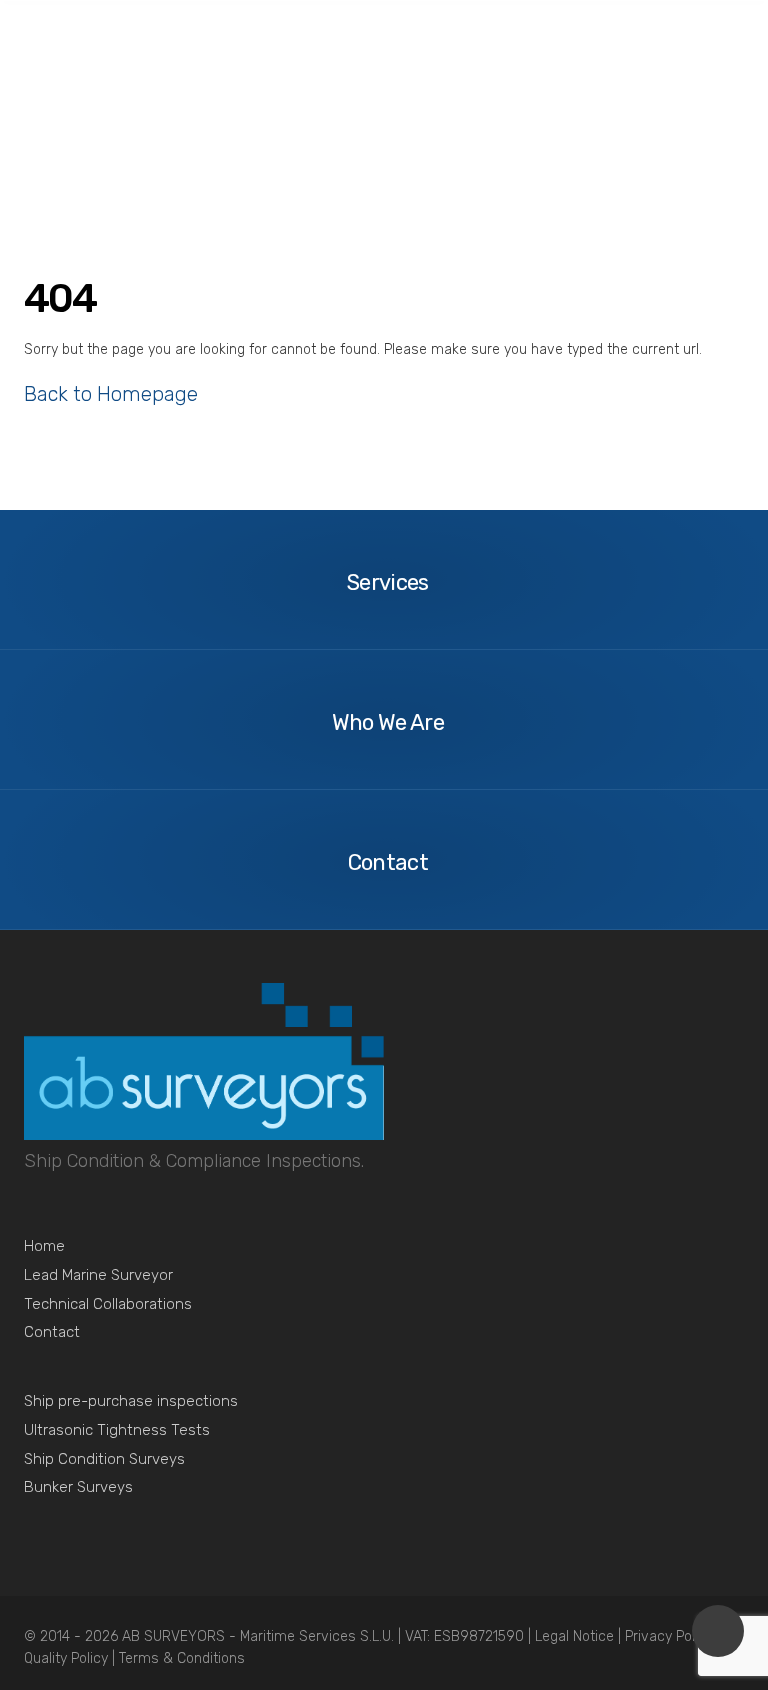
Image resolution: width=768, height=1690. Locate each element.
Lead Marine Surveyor (98, 1275)
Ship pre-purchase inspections (131, 1401)
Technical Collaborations (108, 1304)
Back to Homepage (111, 394)
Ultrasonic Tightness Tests (117, 1430)
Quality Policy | (71, 1658)
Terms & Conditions (182, 1658)
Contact (52, 1332)
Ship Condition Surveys (104, 1459)
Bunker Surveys (78, 1487)
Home (44, 1246)
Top (718, 1631)
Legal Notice (576, 1636)
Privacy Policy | (672, 1636)
